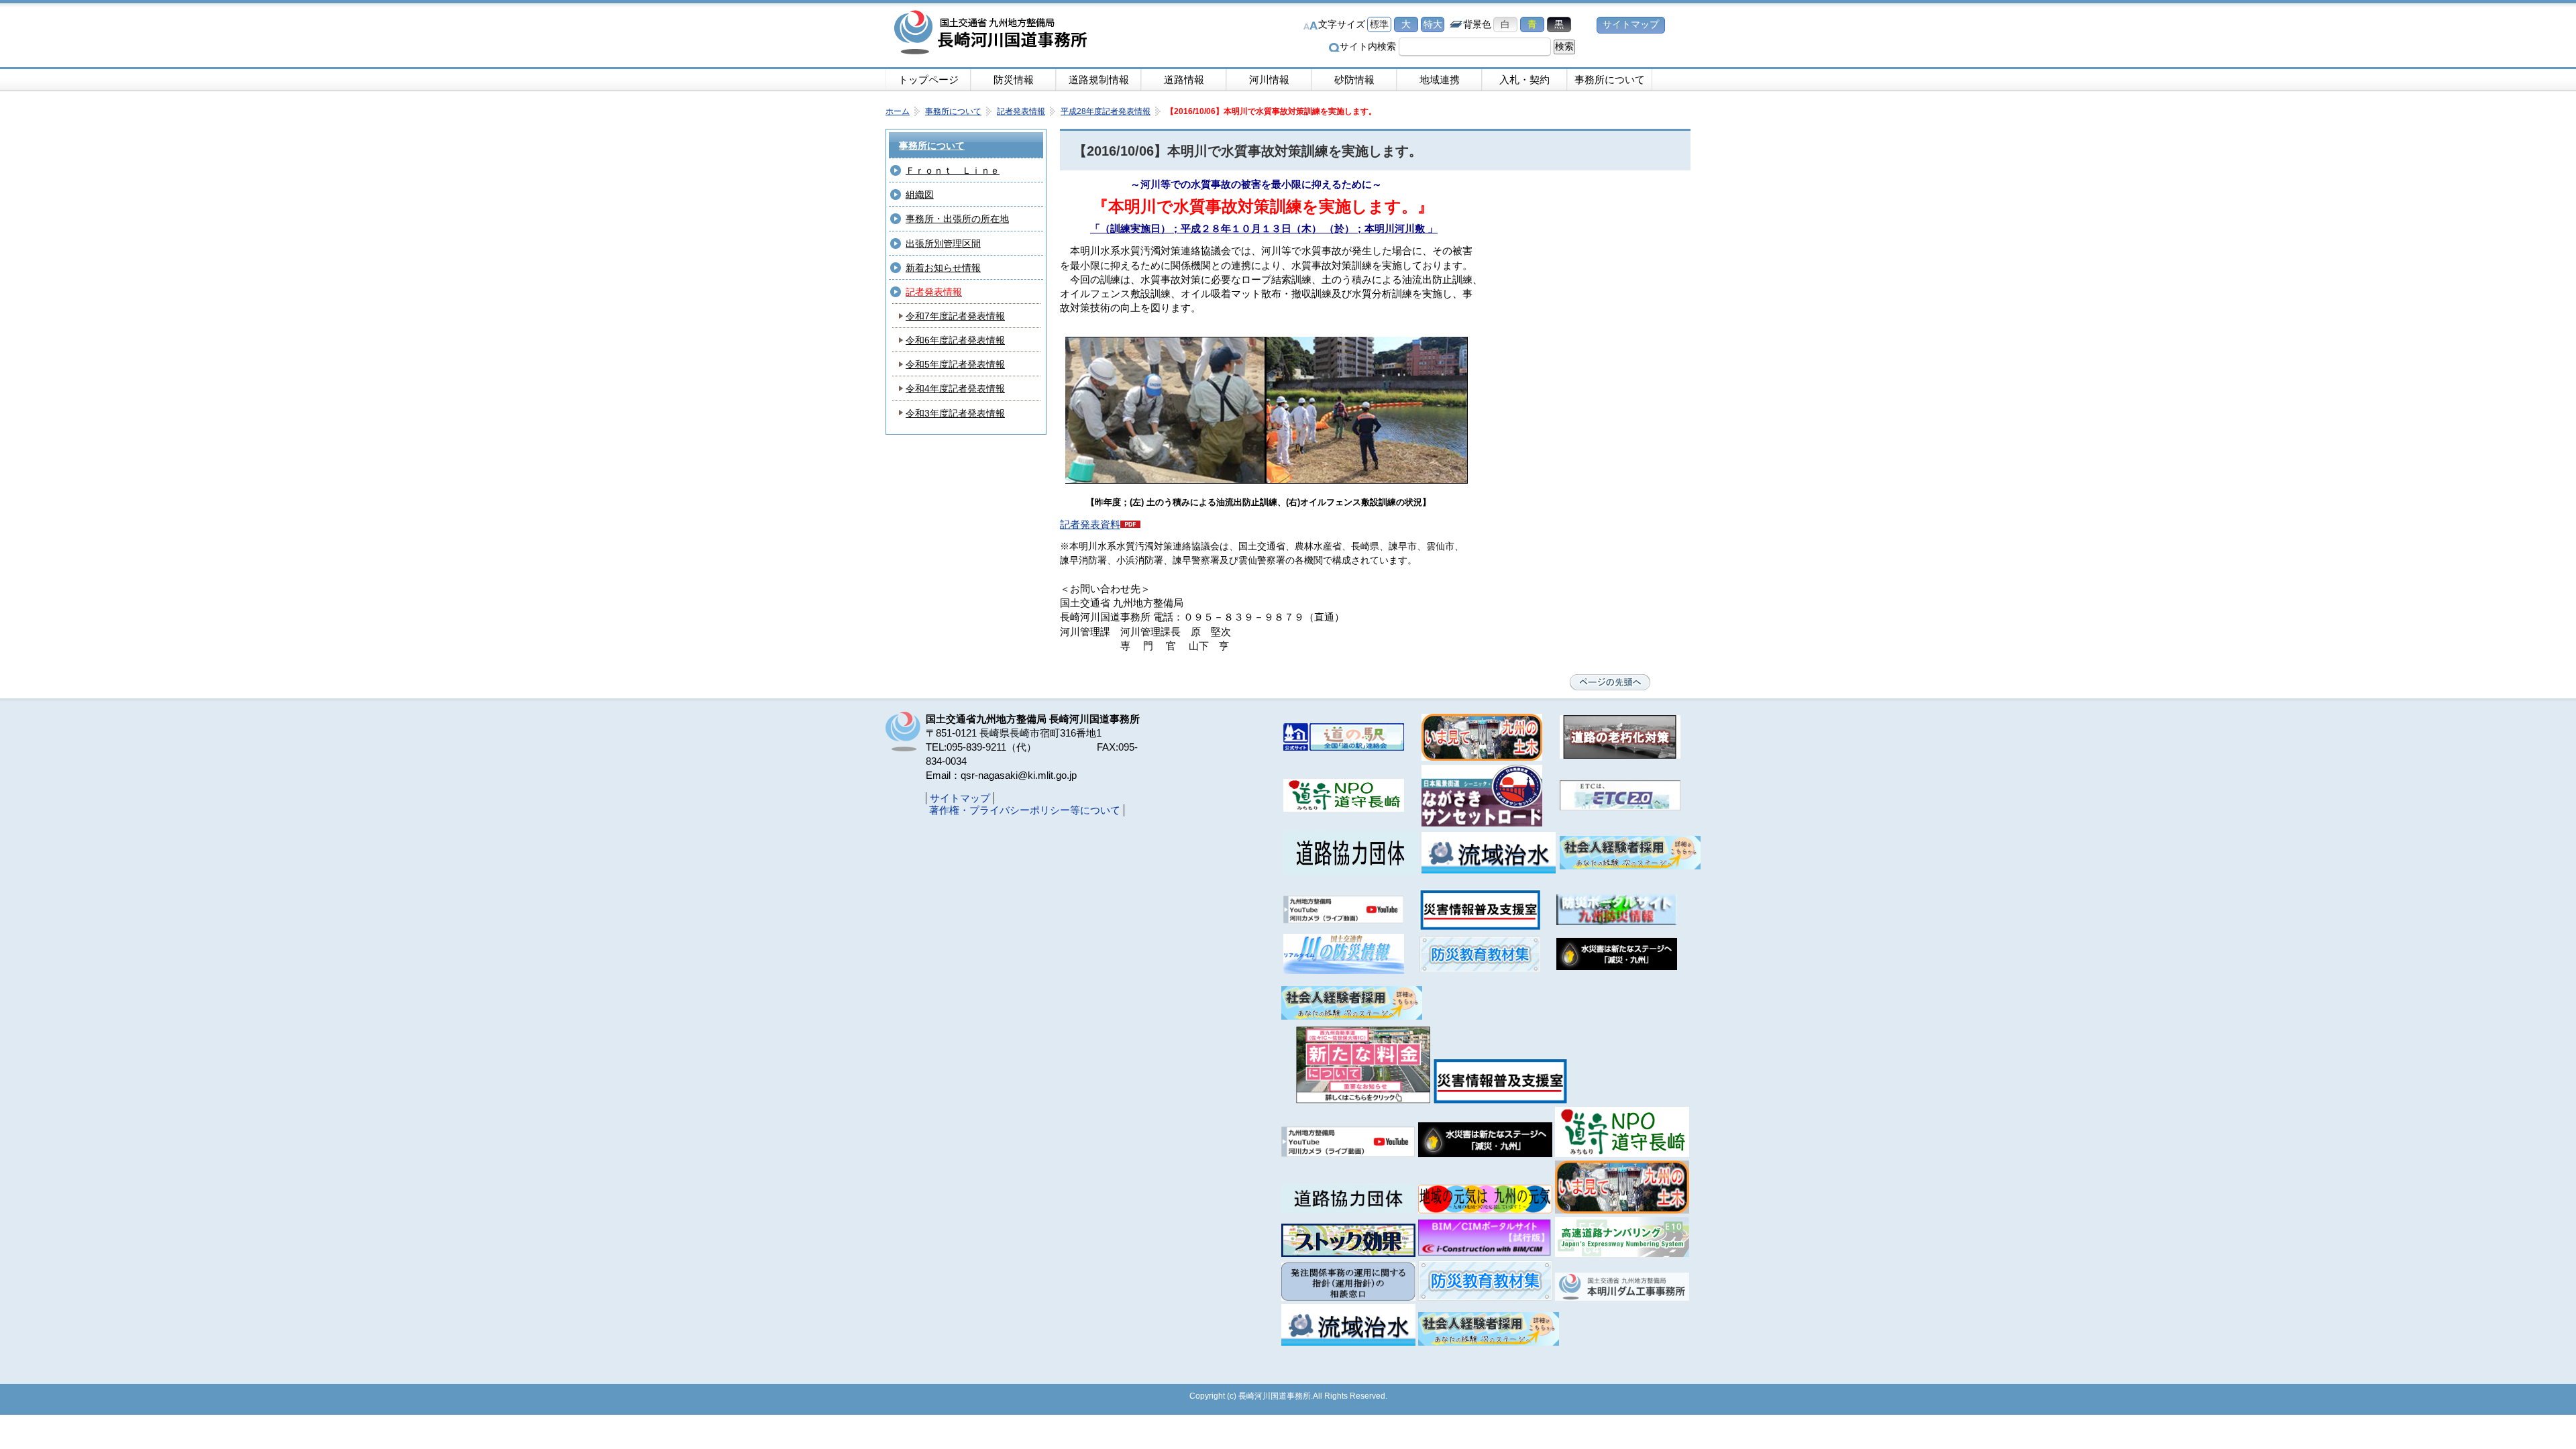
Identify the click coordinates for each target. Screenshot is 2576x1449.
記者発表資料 (1090, 524)
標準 (1379, 24)
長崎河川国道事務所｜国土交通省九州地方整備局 (993, 34)
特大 (1433, 24)
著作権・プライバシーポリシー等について (1025, 810)
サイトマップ (1631, 24)
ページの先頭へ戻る (1610, 682)
